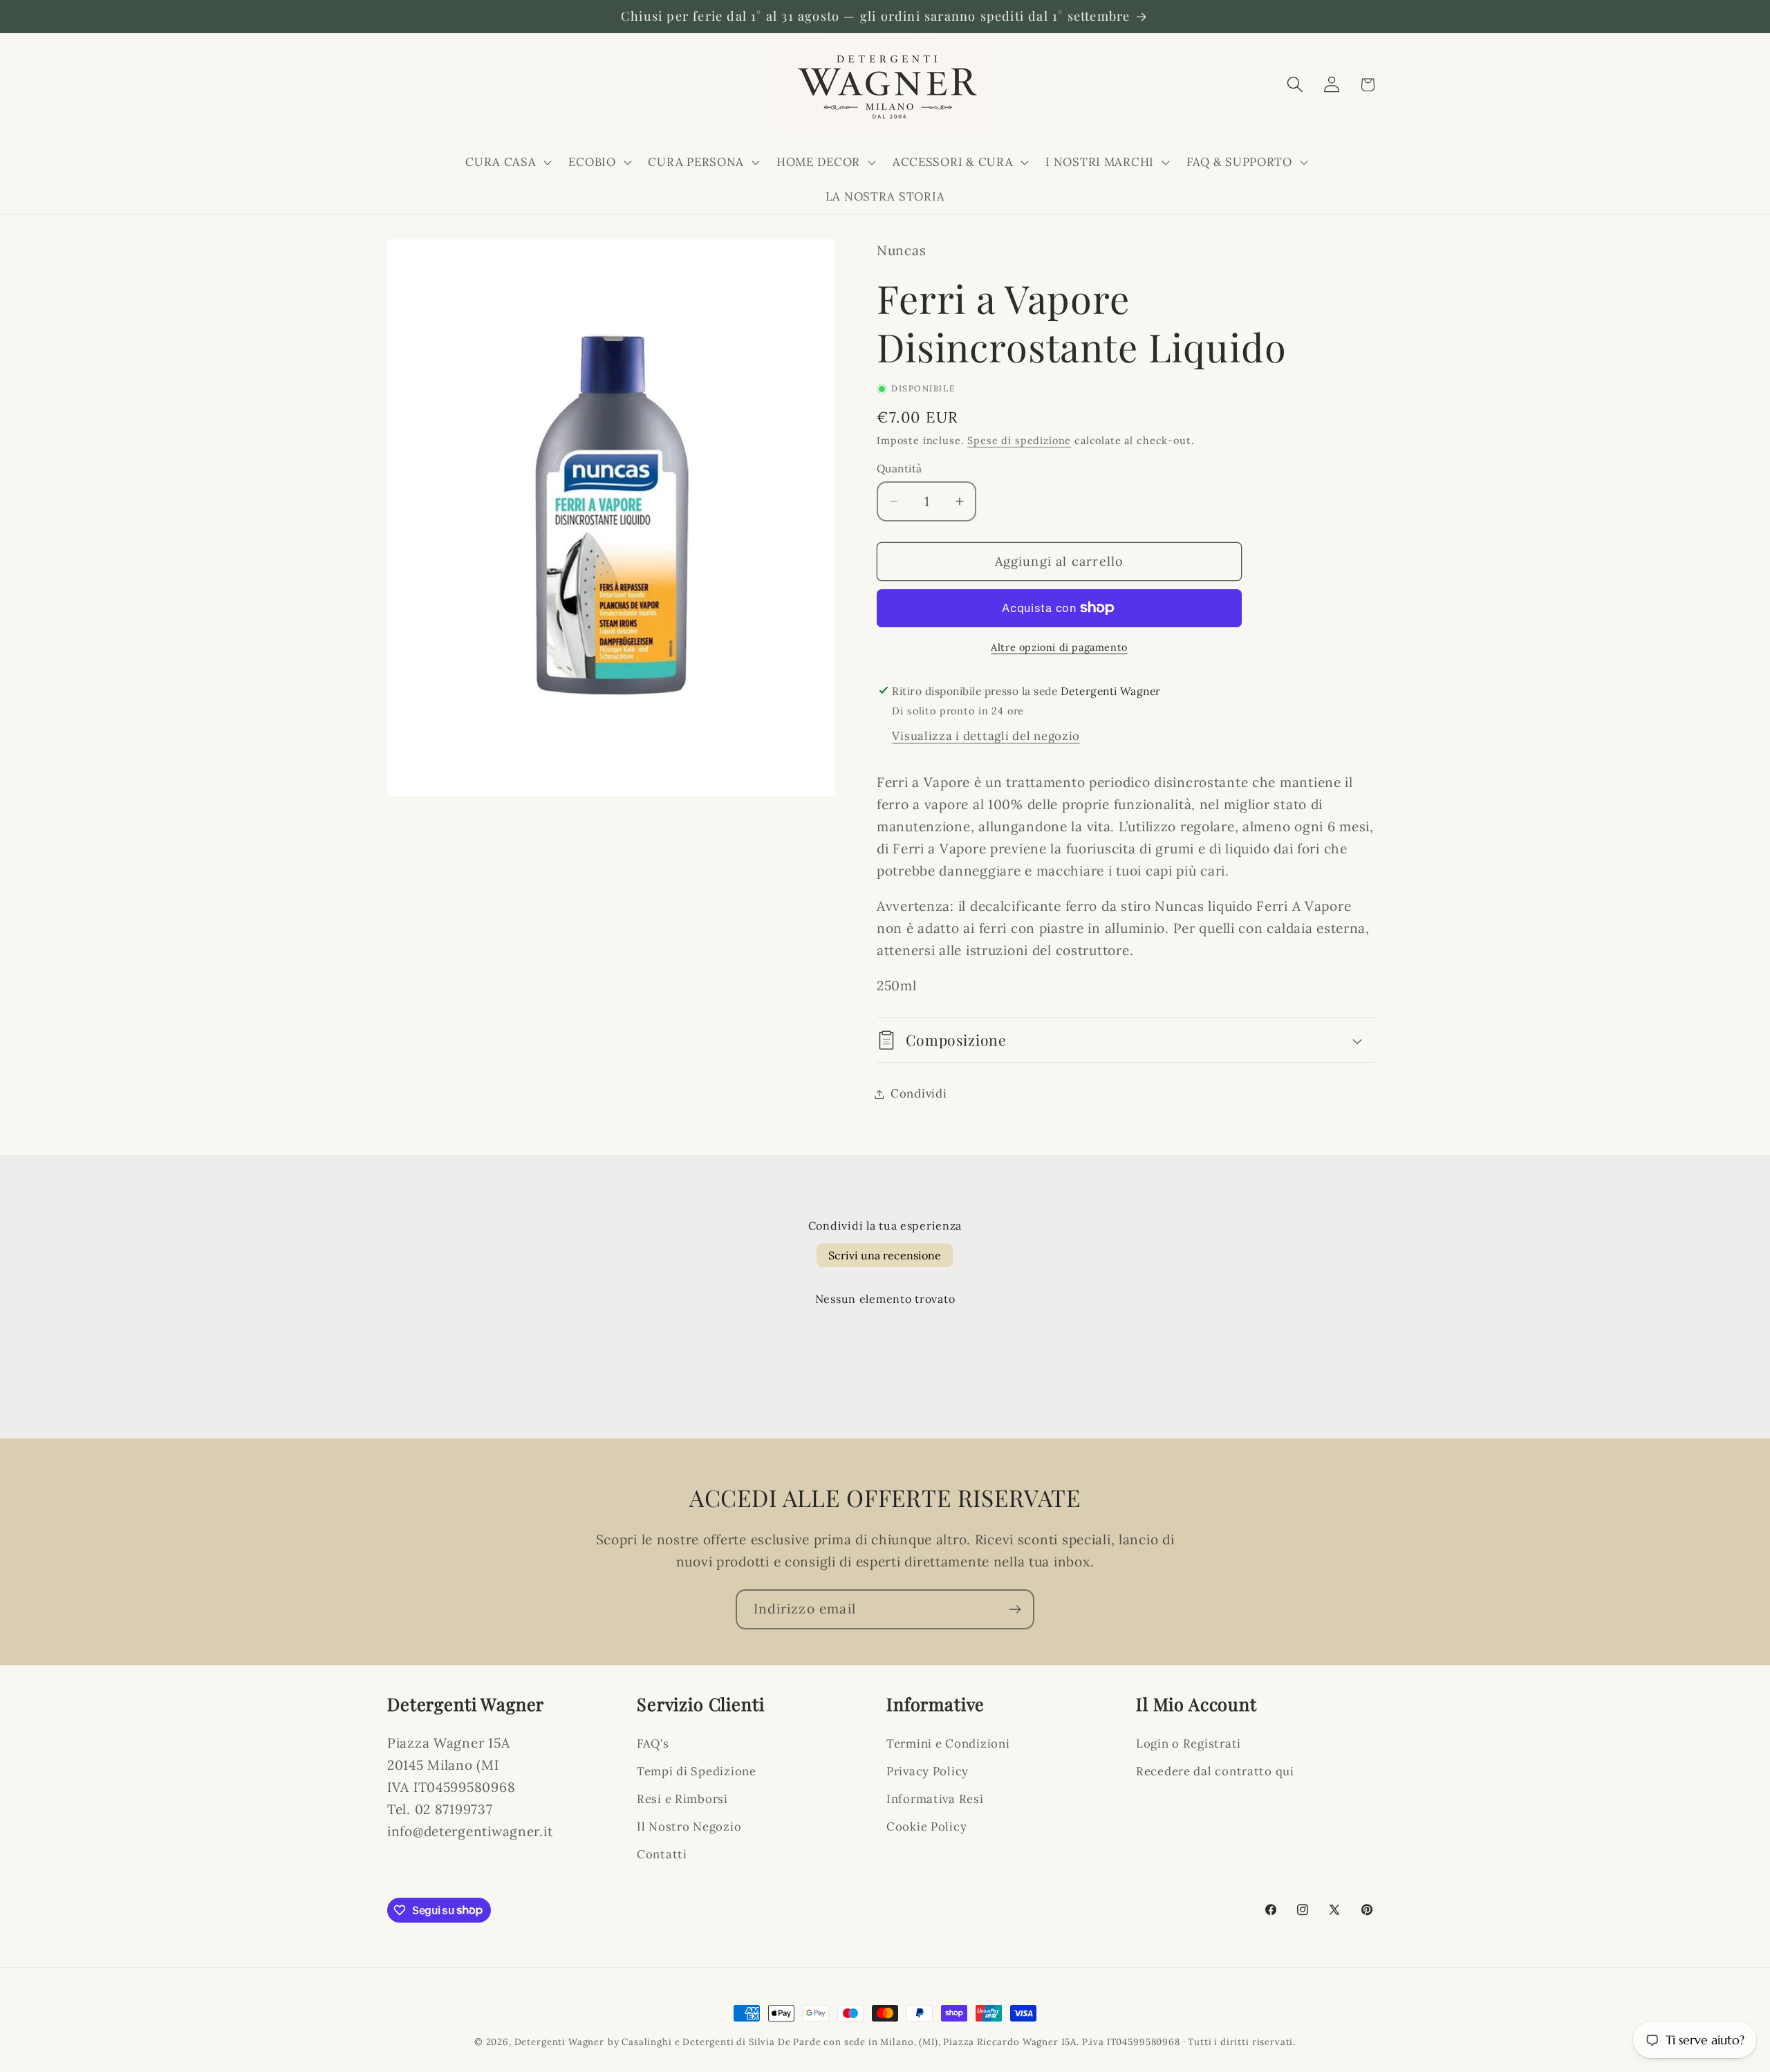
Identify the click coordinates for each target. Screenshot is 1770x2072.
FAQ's (653, 1743)
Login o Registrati (1189, 1743)
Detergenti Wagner (559, 2042)
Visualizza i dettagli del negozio (986, 736)
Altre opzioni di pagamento (1059, 647)
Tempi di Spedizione (697, 1771)
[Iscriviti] (1015, 1609)
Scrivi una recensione (885, 1255)
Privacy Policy (928, 1771)
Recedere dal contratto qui (1215, 1771)
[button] (507, 162)
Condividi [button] (919, 1093)
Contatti (662, 1854)
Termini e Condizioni (948, 1743)
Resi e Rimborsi (682, 1799)
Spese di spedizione (1019, 441)
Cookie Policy (926, 1826)
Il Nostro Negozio (689, 1826)
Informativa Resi (935, 1799)
